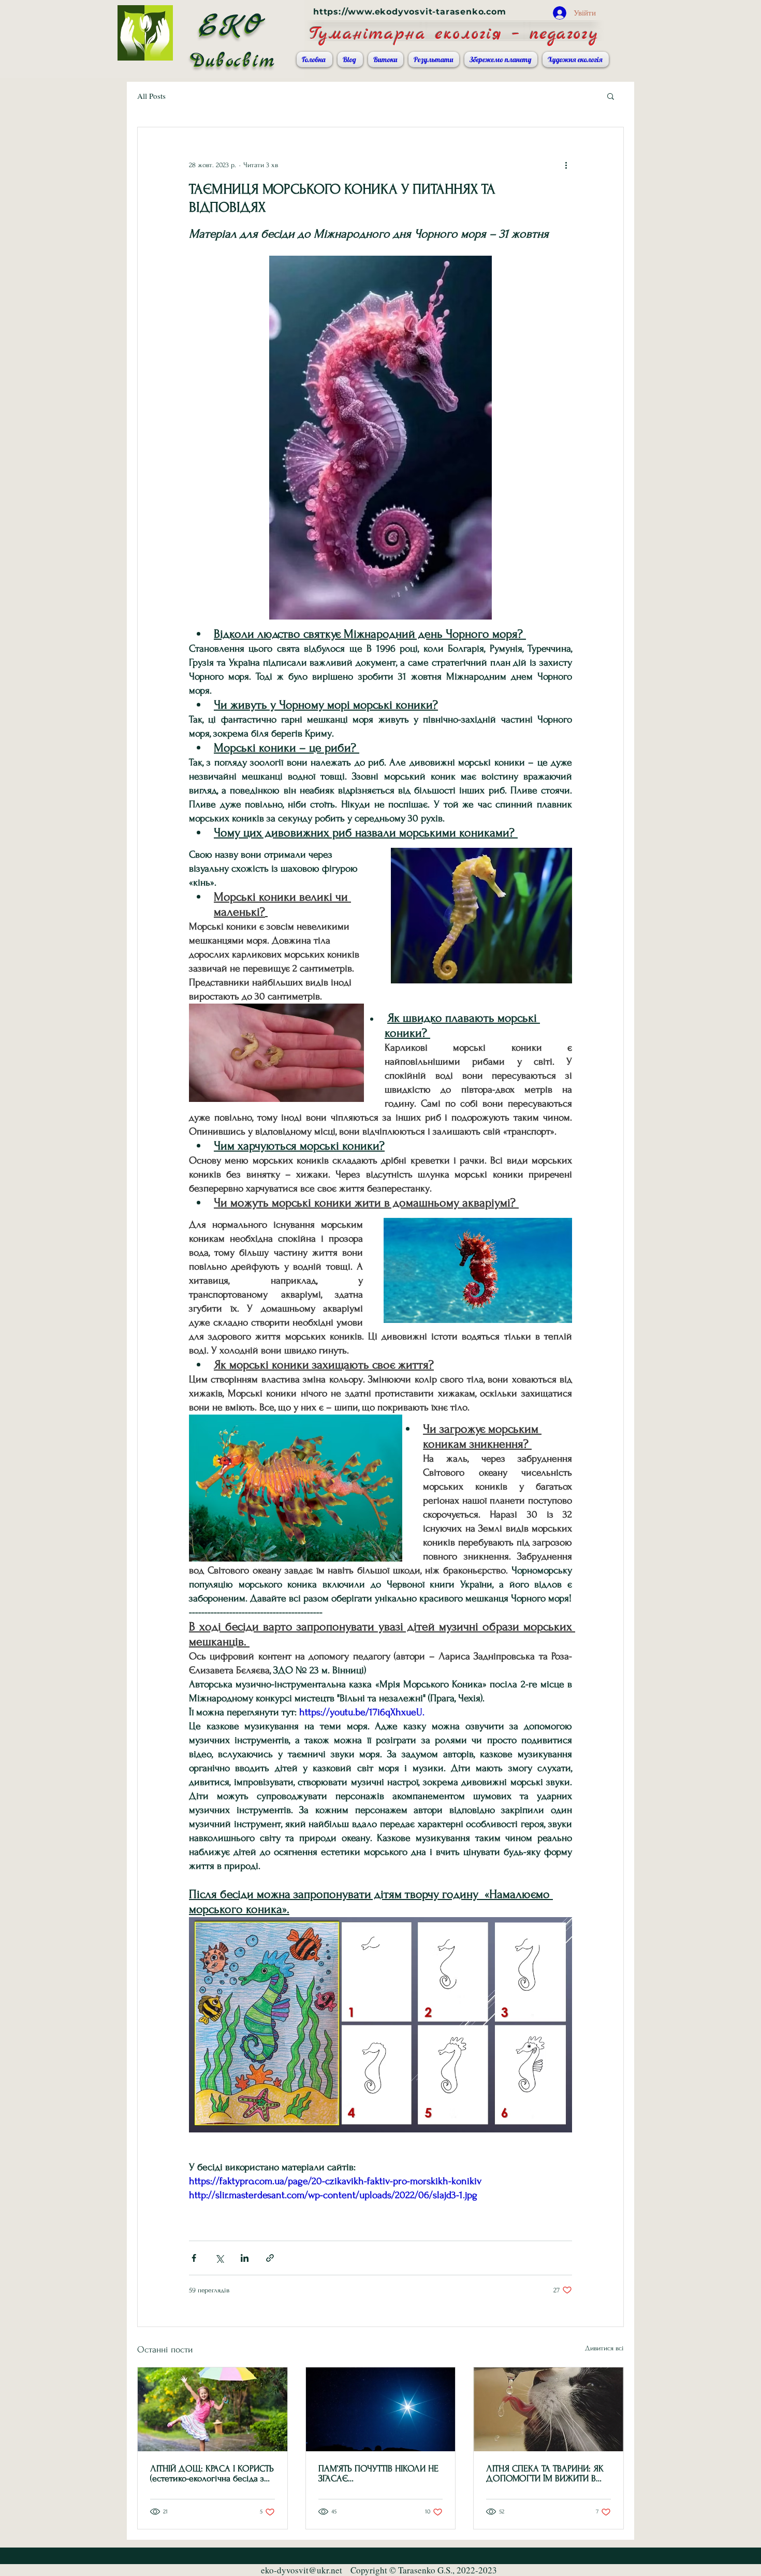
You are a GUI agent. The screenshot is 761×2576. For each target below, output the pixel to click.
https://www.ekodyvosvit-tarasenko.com (410, 12)
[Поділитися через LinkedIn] (245, 2258)
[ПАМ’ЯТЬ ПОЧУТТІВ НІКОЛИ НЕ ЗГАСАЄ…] (381, 2409)
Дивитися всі (604, 2348)
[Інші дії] (566, 165)
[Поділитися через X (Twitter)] (219, 2258)
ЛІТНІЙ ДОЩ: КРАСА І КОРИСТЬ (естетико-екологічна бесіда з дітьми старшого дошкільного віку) (212, 2474)
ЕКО (233, 26)
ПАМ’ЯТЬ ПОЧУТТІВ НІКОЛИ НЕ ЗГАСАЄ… (378, 2474)
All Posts (151, 96)
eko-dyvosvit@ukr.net (302, 2570)
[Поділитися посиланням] (270, 2258)
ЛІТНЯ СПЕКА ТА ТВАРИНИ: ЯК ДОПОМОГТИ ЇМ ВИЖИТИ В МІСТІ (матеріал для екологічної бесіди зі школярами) (547, 2474)
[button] (611, 96)
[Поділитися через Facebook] (194, 2258)
